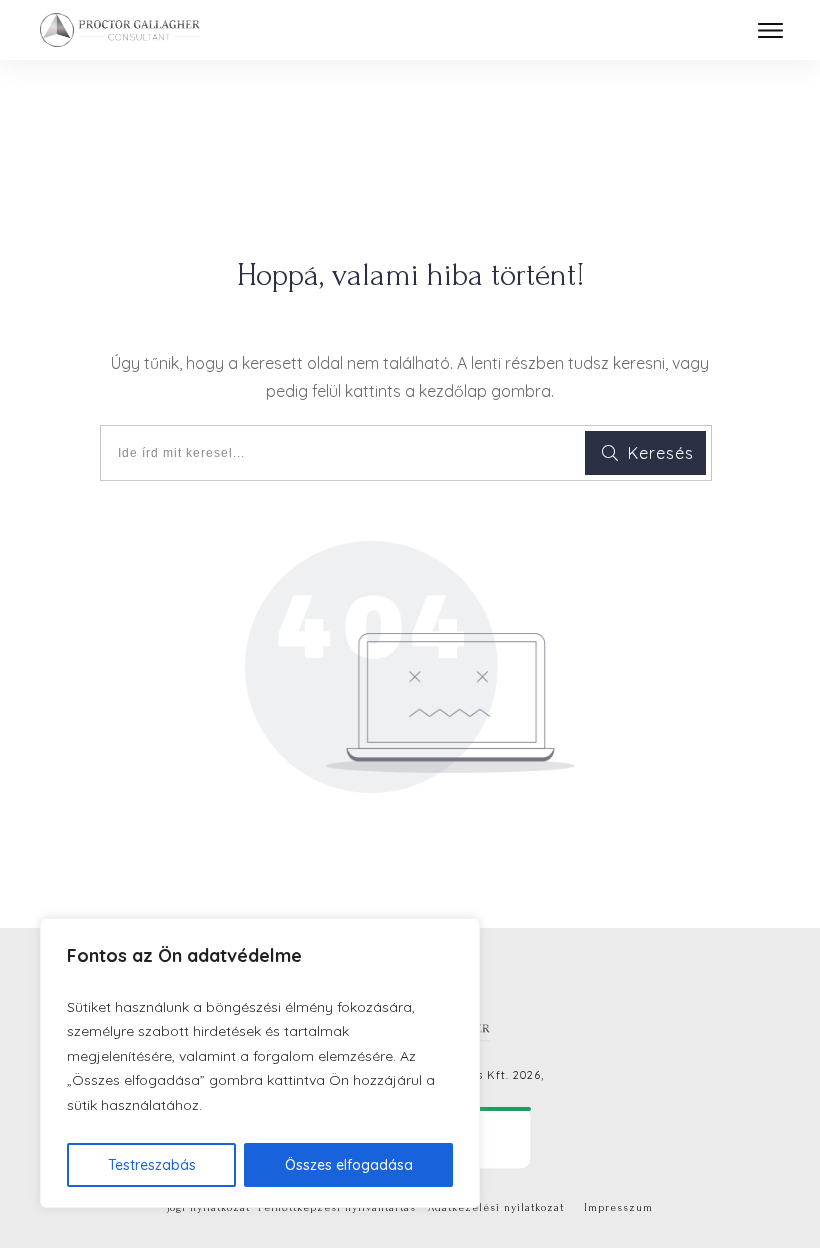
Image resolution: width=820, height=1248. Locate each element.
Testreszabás (152, 1165)
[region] (260, 1063)
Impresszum (618, 1208)
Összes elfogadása (349, 1165)
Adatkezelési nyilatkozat (496, 1208)
